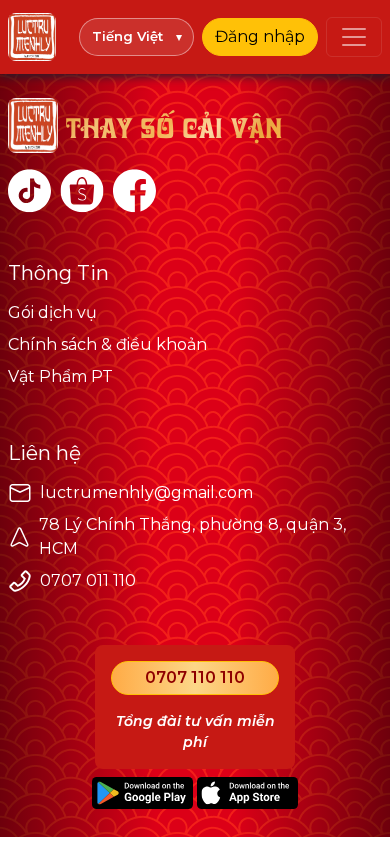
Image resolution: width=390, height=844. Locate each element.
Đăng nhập (260, 36)
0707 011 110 (88, 580)
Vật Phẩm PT (60, 376)
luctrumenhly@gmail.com (146, 492)
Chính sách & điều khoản (107, 344)
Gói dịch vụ (52, 312)
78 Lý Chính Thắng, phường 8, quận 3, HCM (192, 536)
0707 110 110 (195, 677)
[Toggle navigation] (354, 37)
